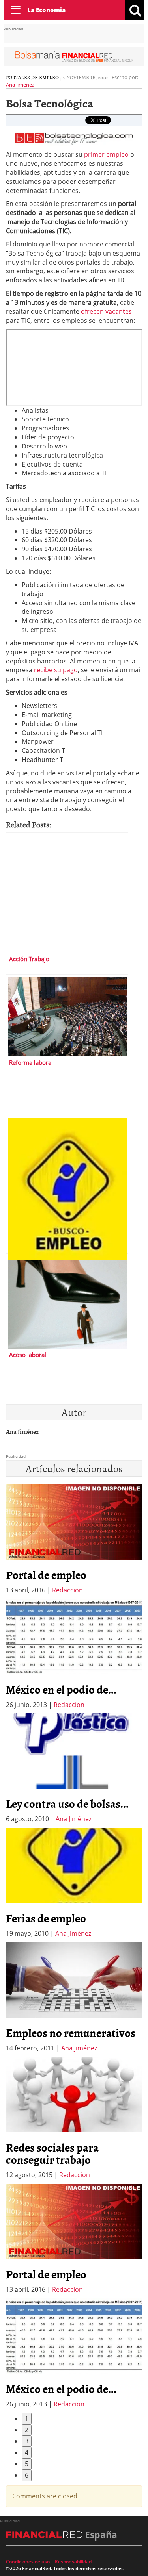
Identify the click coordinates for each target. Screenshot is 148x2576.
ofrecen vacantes (106, 311)
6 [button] (27, 2475)
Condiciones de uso (28, 2562)
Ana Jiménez (20, 85)
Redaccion (67, 1590)
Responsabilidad (73, 2562)
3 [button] (27, 2441)
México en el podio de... (61, 1689)
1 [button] (27, 2418)
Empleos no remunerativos (71, 2033)
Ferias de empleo (46, 1918)
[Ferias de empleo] (67, 1185)
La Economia (46, 10)
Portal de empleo (46, 1575)
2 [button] (27, 2430)
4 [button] (27, 2452)
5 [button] (27, 2464)
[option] (74, 1654)
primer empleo (106, 154)
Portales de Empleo (32, 77)
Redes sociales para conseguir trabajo (52, 2153)
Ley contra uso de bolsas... (67, 1803)
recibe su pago (56, 670)
